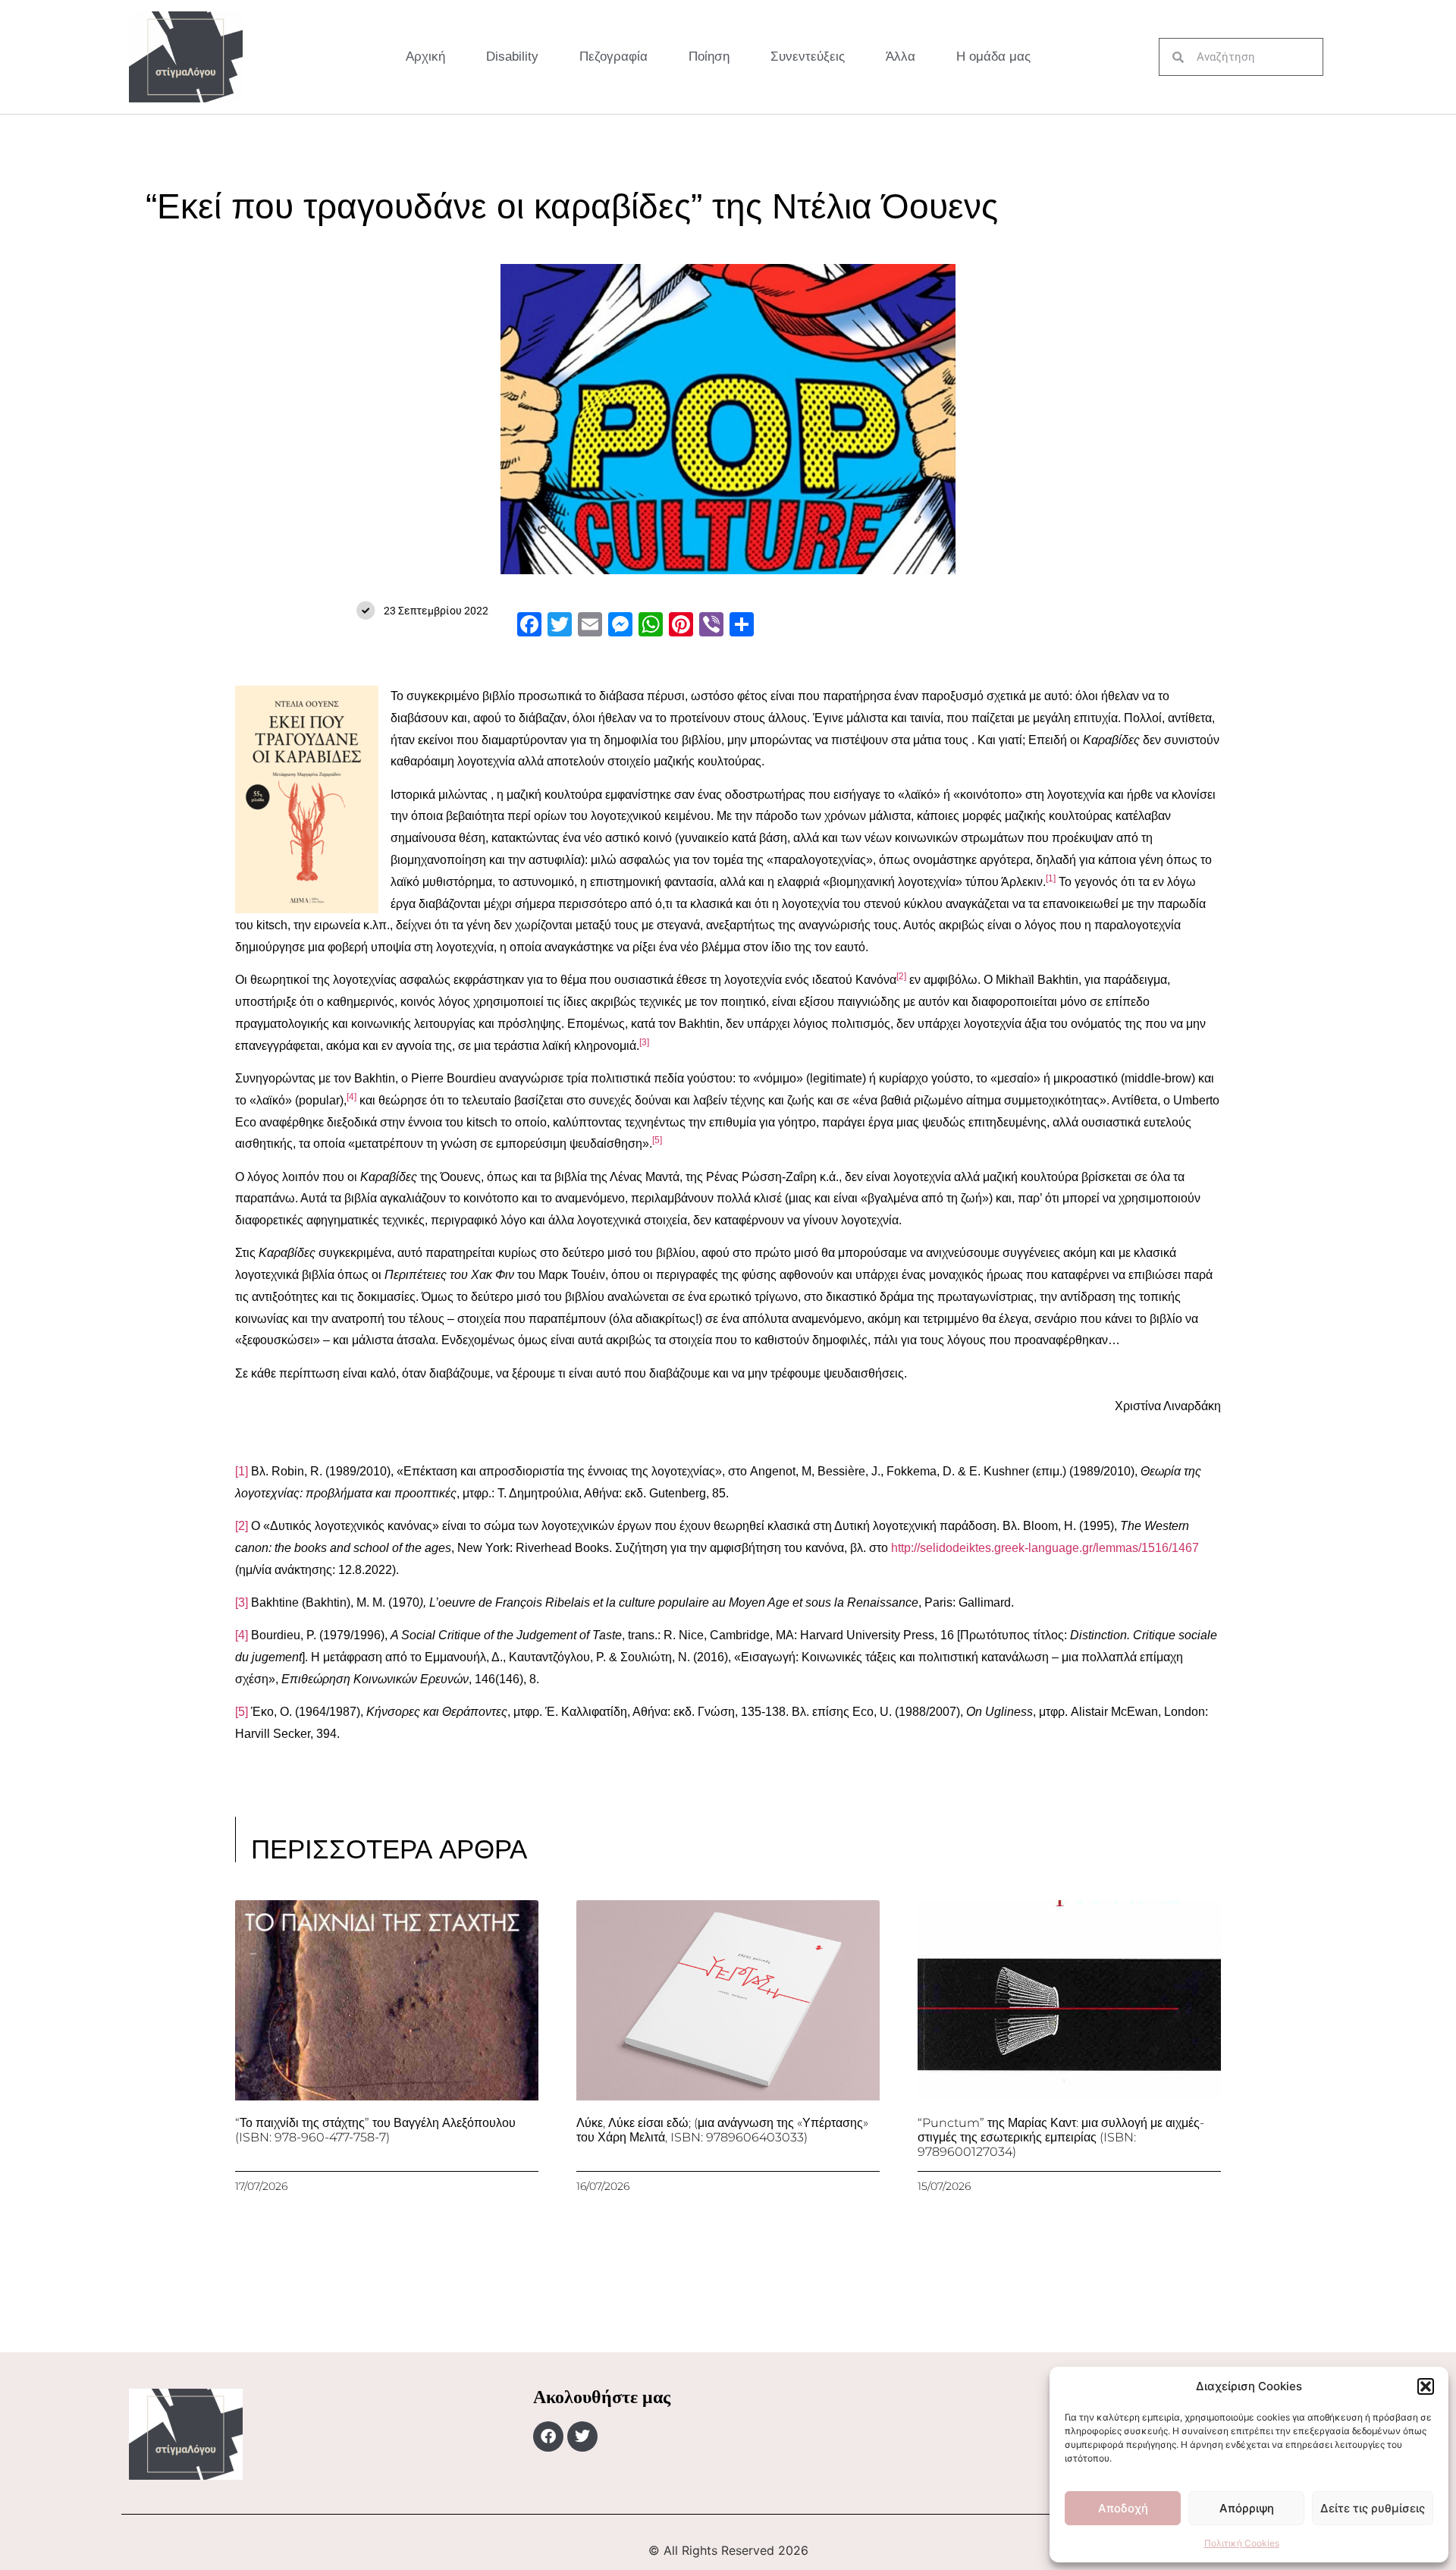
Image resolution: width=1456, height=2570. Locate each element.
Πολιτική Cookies (1242, 2543)
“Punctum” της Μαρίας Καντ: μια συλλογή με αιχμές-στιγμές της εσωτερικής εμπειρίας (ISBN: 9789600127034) (1061, 2137)
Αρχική (425, 57)
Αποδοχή (1123, 2508)
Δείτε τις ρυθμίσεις (1373, 2508)
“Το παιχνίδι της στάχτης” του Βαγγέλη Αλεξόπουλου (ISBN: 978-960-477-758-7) (375, 2130)
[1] (242, 1471)
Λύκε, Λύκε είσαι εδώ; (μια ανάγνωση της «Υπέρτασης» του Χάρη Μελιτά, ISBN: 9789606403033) (722, 2130)
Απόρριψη (1247, 2508)
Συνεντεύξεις (808, 57)
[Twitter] (582, 2436)
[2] (242, 1526)
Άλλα (901, 57)
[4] (242, 1635)
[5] (242, 1712)
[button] (1426, 2386)
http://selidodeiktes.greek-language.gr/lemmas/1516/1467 (1045, 1548)
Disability (512, 57)
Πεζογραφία (613, 57)
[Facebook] (548, 2436)
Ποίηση (709, 57)
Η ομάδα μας (993, 57)
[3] (242, 1602)
